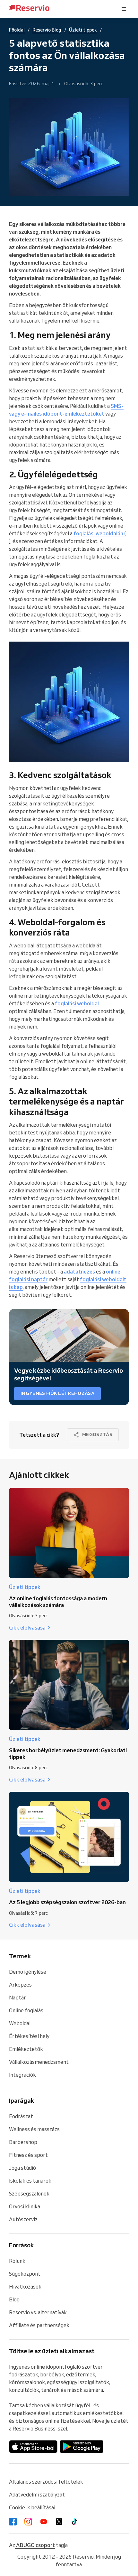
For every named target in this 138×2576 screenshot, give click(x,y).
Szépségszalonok (29, 2194)
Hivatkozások (25, 2287)
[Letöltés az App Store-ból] (33, 2447)
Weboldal (20, 2023)
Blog (14, 2299)
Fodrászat (21, 2116)
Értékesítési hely (29, 2036)
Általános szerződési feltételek (46, 2482)
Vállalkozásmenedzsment (39, 2062)
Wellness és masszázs (34, 2129)
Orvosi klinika (25, 2206)
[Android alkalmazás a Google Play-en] (82, 2447)
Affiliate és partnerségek (39, 2325)
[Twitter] (59, 2522)
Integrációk (22, 2075)
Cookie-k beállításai (32, 2507)
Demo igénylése (28, 1972)
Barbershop (23, 2142)
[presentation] (124, 9)
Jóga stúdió (22, 2168)
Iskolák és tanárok (30, 2181)
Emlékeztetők (26, 2049)
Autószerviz (23, 2219)
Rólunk (17, 2261)
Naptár (17, 1998)
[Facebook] (13, 2522)
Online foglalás (26, 2010)
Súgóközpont (25, 2274)
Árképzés (20, 1985)
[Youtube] (44, 2522)
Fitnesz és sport (28, 2155)
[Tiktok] (74, 2522)
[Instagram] (28, 2522)
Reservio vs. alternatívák (38, 2312)
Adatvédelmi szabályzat (37, 2495)
